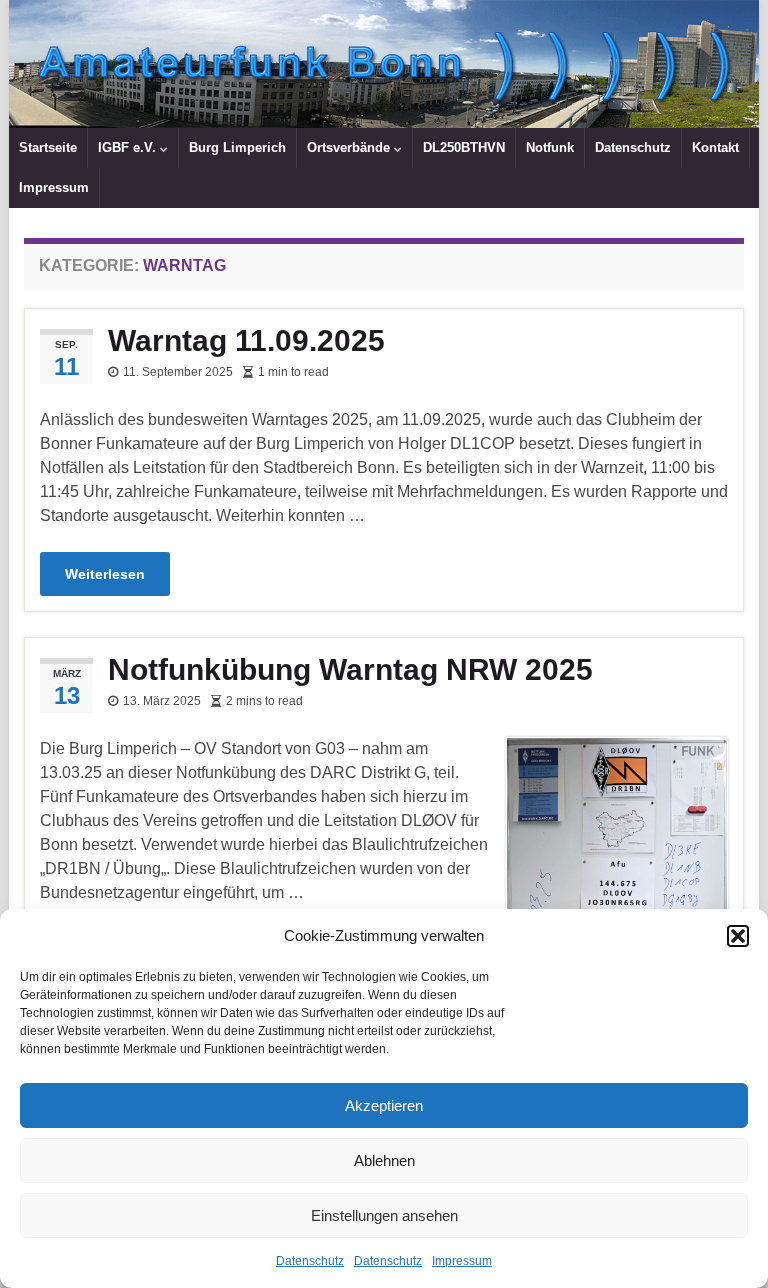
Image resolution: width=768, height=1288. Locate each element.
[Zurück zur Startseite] (384, 64)
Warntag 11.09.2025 (246, 340)
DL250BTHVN (464, 147)
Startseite (48, 147)
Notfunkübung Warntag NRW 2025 (350, 669)
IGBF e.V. (129, 147)
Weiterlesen (105, 574)
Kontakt (715, 147)
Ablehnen (384, 1160)
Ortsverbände (350, 147)
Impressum (462, 1261)
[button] (738, 936)
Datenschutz (310, 1261)
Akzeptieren (384, 1105)
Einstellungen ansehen (384, 1215)
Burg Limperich (237, 147)
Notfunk (550, 147)
